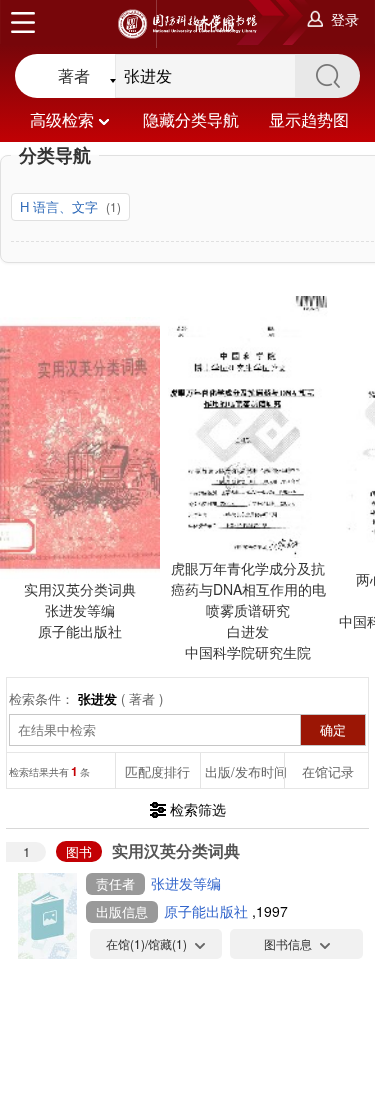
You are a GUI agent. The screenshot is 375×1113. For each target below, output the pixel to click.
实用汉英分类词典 (176, 850)
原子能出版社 (208, 911)
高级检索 (62, 119)
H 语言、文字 (61, 206)
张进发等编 (186, 883)
